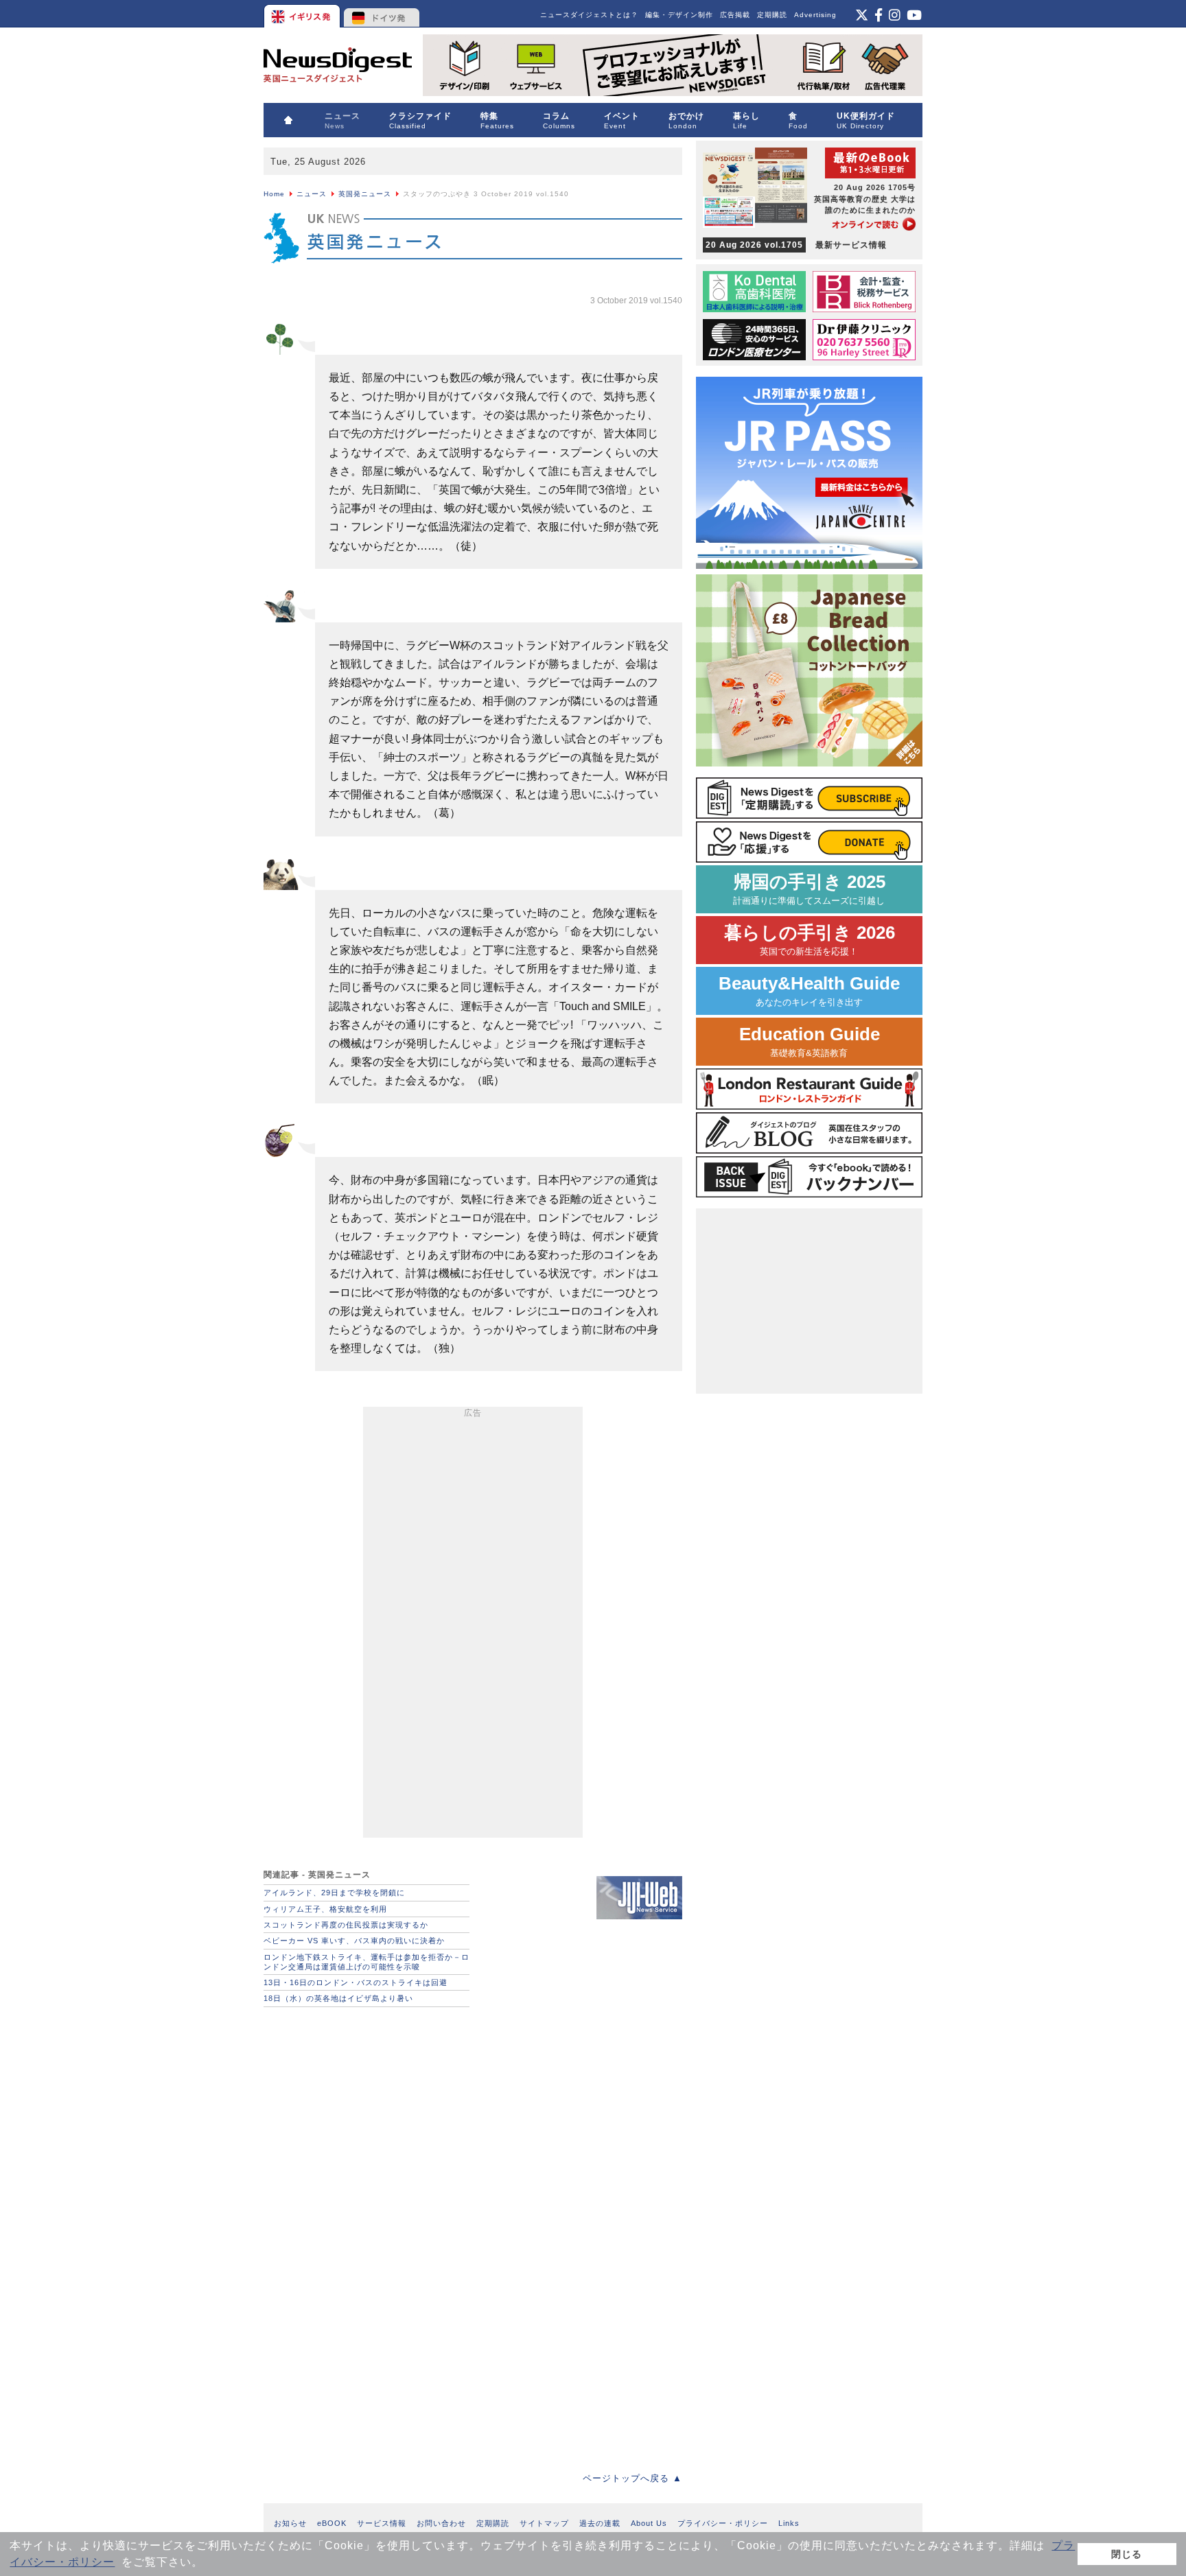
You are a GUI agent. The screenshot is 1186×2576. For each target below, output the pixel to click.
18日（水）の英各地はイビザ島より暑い (338, 1998)
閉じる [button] (1127, 2554)
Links (789, 2523)
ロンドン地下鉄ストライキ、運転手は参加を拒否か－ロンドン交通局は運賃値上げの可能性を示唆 (367, 1962)
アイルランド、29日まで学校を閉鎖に (334, 1893)
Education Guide (810, 1041)
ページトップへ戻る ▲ (632, 2478)
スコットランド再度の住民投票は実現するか (346, 1925)
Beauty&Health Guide (809, 991)
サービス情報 (382, 2523)
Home (274, 194)
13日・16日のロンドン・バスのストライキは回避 (356, 1982)
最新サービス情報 (796, 245)
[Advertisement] (473, 1625)
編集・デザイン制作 (679, 15)
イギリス (303, 14)
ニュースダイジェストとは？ (589, 15)
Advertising (815, 15)
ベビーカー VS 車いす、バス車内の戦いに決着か (354, 1941)
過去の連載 (600, 2523)
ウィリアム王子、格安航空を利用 (325, 1909)
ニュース (312, 194)
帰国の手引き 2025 (809, 889)
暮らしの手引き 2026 (810, 940)
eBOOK (332, 2523)
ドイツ (382, 14)
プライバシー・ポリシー (723, 2523)
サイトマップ (544, 2523)
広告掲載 (735, 15)
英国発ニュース (365, 194)
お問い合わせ (441, 2523)
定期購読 (772, 15)
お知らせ (290, 2523)
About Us (649, 2523)
